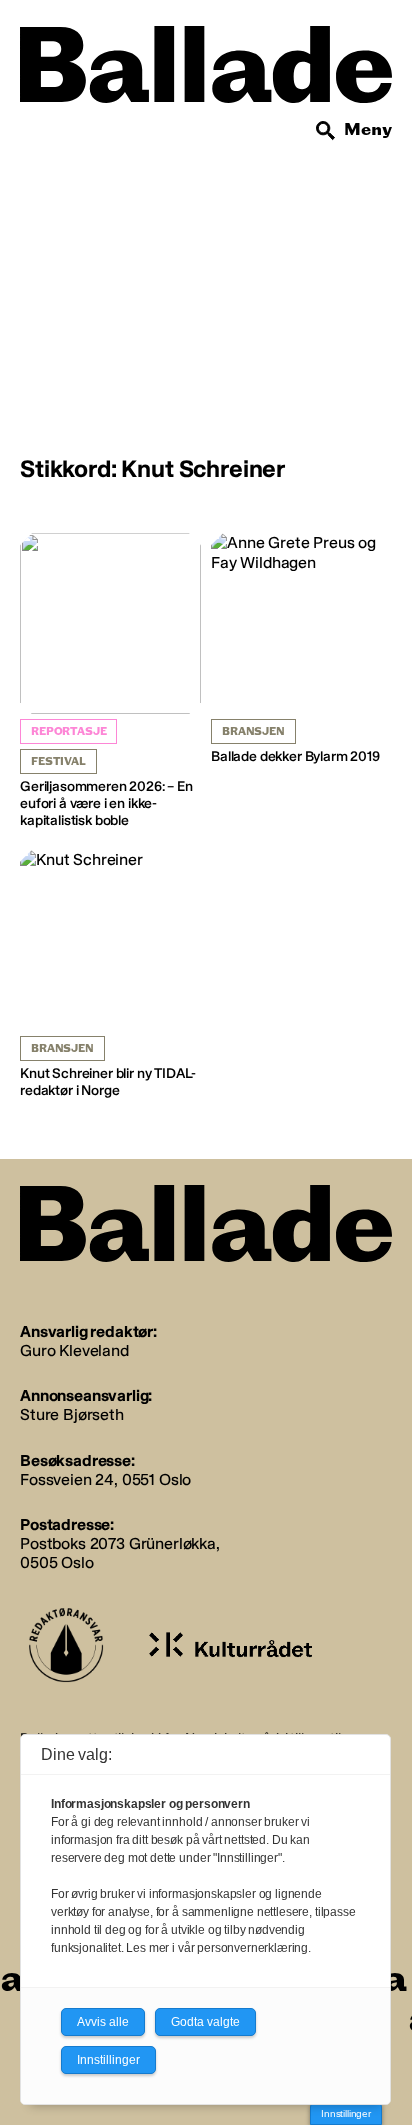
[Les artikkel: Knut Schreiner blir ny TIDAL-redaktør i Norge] (110, 975)
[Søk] (326, 131)
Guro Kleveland (74, 1350)
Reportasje (68, 731)
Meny (368, 129)
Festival (58, 761)
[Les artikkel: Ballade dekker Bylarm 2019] (301, 649)
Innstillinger (346, 2113)
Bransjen (253, 731)
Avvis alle (103, 2022)
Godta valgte (205, 2022)
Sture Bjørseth (72, 1414)
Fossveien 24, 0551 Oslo (105, 1479)
